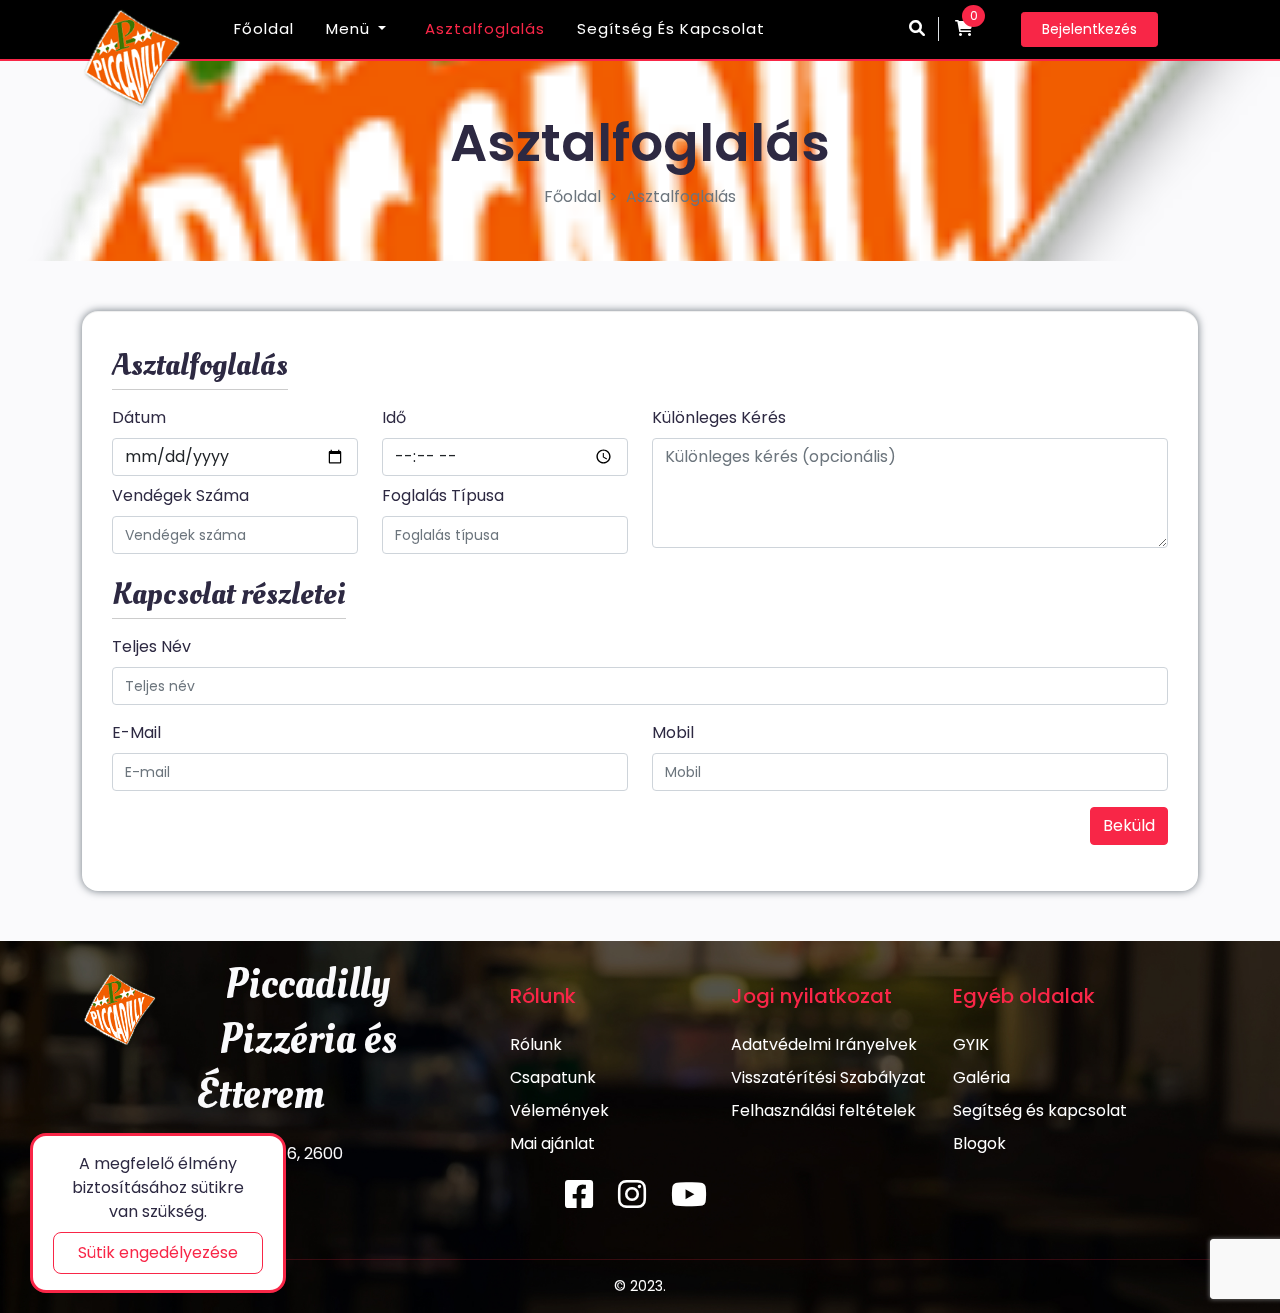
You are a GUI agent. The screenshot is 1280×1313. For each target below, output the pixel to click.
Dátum (139, 417)
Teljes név (151, 646)
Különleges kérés (719, 417)
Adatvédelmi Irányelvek (824, 1044)
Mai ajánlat (552, 1143)
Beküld (1129, 825)
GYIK (971, 1044)
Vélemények (559, 1110)
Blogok (979, 1143)
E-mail (136, 732)
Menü (348, 28)
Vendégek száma (180, 495)
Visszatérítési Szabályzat (828, 1077)
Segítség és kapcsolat (671, 28)
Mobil (673, 732)
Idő (394, 417)
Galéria (981, 1077)
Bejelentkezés (1089, 29)
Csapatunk (553, 1077)
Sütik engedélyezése (158, 1252)
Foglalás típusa (443, 495)
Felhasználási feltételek (823, 1110)
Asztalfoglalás (485, 28)
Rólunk (536, 1044)
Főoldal (264, 28)
